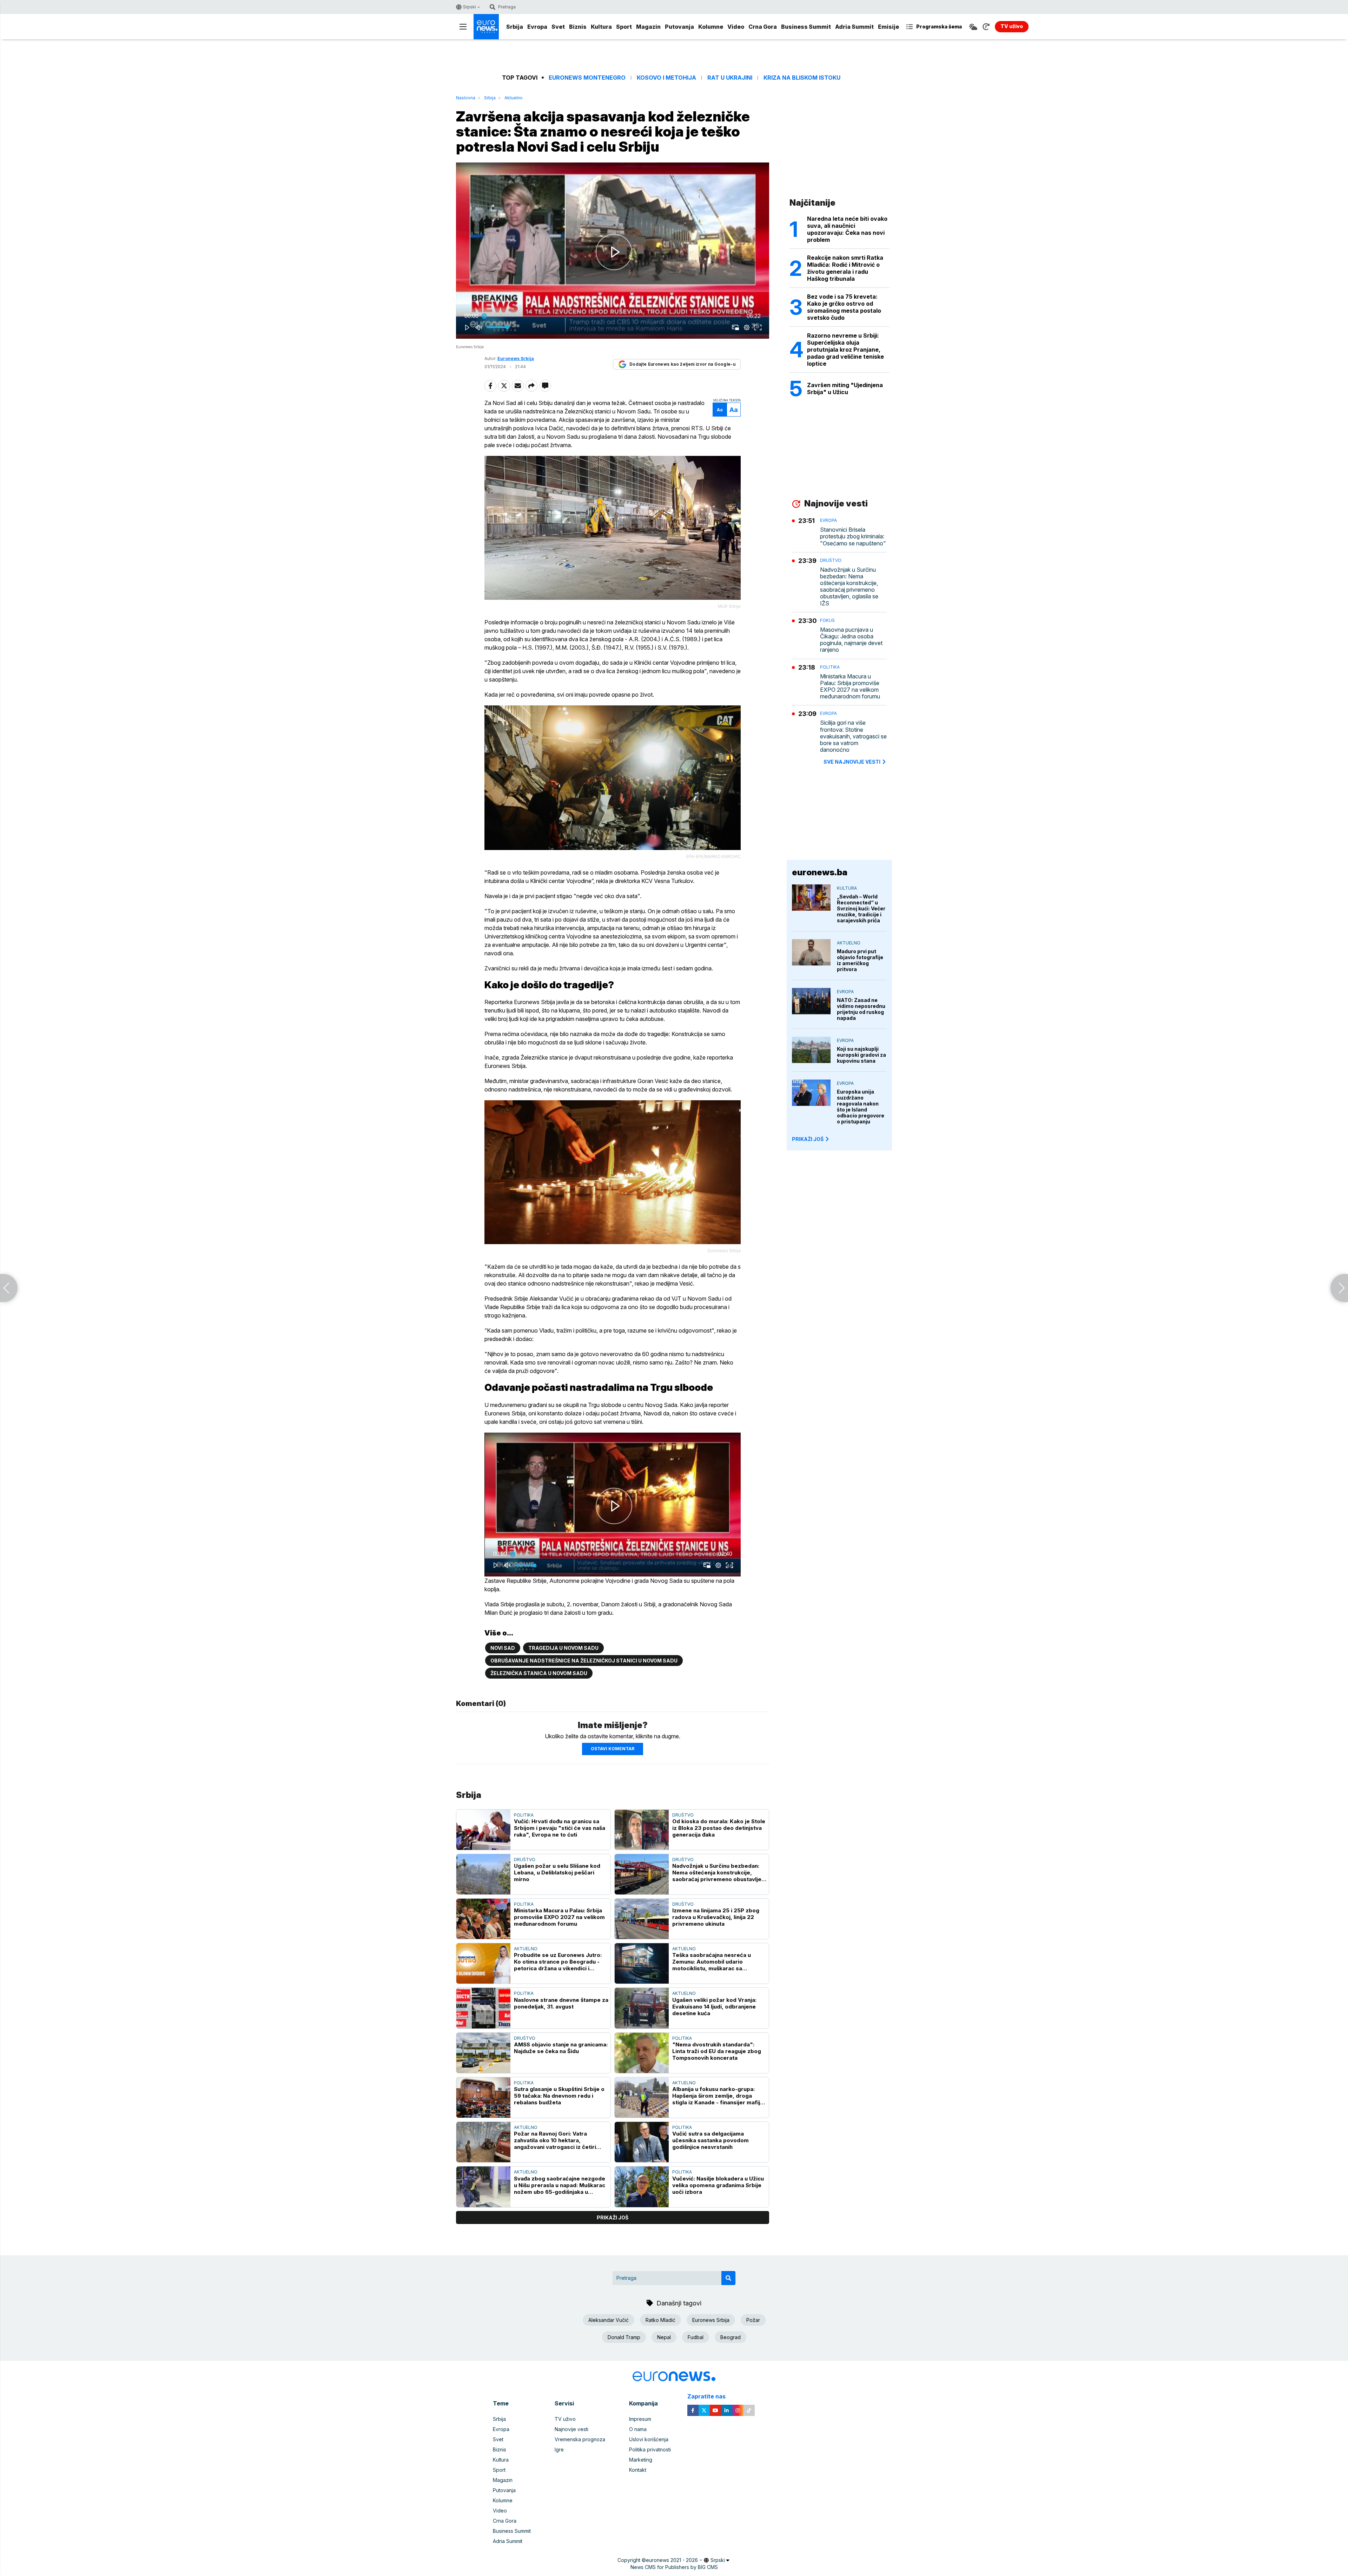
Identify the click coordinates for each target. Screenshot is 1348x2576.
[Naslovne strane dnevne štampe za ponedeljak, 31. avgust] (483, 2008)
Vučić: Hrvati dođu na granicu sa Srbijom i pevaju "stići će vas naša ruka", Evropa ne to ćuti (560, 1828)
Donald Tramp (624, 2337)
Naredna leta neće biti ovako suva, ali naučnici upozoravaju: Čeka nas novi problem (847, 229)
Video (736, 27)
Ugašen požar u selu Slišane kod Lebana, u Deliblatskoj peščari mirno (557, 1873)
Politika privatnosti (650, 2449)
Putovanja (679, 27)
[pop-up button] (747, 327)
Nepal (664, 2337)
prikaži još (613, 2218)
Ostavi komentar (613, 1749)
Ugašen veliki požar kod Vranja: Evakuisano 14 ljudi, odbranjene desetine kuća (714, 2007)
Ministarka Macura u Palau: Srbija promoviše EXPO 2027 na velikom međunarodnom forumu (559, 1917)
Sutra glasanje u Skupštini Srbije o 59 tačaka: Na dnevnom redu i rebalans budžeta (559, 2096)
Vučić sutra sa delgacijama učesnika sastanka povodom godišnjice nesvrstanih (711, 2140)
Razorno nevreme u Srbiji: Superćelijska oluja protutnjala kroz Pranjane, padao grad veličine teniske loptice (845, 350)
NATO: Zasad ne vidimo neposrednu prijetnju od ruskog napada (861, 1009)
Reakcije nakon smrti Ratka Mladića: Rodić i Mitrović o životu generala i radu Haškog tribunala (845, 268)
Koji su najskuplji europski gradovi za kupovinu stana (861, 1055)
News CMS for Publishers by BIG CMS (674, 2567)
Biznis (578, 27)
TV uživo (565, 2419)
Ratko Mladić (660, 2320)
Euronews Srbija (711, 2320)
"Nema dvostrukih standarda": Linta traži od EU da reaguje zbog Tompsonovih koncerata (717, 2051)
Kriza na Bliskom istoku (802, 78)
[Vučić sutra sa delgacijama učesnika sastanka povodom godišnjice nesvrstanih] (642, 2142)
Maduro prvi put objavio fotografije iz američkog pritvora (860, 960)
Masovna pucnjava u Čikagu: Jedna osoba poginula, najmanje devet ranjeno (851, 640)
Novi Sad (503, 1648)
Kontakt (638, 2470)
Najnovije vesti (571, 2429)
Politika (524, 1815)
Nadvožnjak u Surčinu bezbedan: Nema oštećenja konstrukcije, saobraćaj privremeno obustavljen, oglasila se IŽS (719, 1873)
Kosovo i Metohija (666, 78)
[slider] (613, 316)
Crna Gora (763, 27)
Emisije (888, 27)
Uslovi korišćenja (649, 2439)
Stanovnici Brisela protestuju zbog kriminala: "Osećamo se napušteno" (853, 536)
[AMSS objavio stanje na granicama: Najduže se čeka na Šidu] (483, 2053)
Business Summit (806, 27)
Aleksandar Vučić (609, 2320)
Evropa (537, 27)
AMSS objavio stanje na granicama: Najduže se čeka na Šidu (561, 2048)
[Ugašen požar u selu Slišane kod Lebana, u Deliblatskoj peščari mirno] (483, 1874)
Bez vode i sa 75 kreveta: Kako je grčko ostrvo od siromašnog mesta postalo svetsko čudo (844, 307)
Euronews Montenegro (587, 78)
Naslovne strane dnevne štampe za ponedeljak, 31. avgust (561, 2003)
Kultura (601, 27)
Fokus (827, 620)
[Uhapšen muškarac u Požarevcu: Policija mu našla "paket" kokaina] (9, 1288)
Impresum (640, 2419)
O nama (638, 2429)
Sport (624, 27)
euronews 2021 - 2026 (672, 2560)
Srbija (515, 27)
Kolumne (711, 27)
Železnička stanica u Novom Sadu (539, 1673)
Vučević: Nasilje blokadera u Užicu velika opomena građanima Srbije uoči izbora (718, 2185)
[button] (614, 252)
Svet (558, 27)
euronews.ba (820, 872)
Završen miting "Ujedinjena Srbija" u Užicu (845, 389)
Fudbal (696, 2337)
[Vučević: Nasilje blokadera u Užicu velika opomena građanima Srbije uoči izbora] (642, 2187)
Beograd (731, 2337)
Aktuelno (514, 98)
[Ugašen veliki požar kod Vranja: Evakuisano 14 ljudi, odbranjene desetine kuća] (642, 2008)
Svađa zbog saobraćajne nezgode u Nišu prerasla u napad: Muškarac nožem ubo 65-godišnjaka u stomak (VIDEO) (560, 2185)
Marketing (641, 2460)
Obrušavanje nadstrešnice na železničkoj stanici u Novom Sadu (584, 1661)
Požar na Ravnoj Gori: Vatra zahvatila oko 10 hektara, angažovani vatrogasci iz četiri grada (555, 2140)
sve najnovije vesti (852, 762)
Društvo (683, 1815)
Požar (753, 2320)
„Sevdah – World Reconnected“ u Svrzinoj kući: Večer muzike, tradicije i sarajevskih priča (861, 908)
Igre (559, 2449)
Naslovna (466, 98)
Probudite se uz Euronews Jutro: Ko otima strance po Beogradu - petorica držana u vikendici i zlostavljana (558, 1962)
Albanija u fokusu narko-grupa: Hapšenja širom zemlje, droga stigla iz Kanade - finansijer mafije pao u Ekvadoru (718, 2096)
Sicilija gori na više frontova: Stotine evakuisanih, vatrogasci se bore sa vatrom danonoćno (853, 736)
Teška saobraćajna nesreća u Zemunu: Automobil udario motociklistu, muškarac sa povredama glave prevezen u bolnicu (712, 1962)
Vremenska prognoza (580, 2439)
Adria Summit (854, 27)
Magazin (648, 27)
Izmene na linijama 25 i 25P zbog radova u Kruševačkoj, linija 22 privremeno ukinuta (716, 1917)
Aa (720, 410)
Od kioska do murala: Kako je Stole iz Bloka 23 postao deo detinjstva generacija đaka (719, 1828)
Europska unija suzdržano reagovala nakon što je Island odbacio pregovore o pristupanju (861, 1107)
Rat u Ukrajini (730, 78)
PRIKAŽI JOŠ (808, 1139)
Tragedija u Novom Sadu (563, 1648)
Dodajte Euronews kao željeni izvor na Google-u (682, 364)
